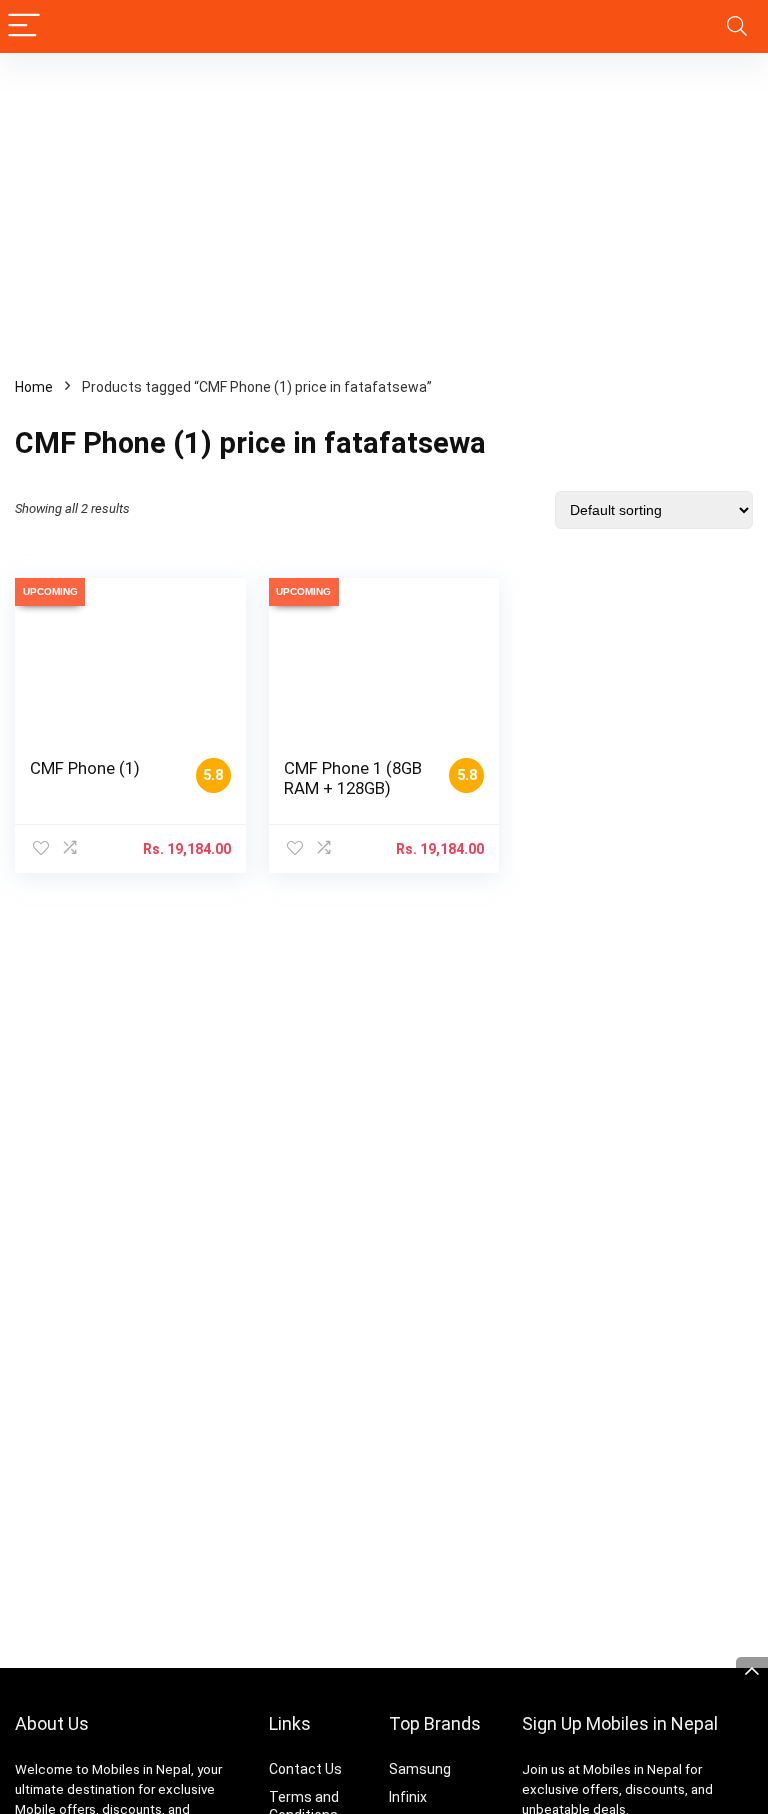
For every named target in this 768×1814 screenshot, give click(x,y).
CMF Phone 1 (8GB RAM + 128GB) (353, 778)
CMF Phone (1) (85, 768)
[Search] (737, 26)
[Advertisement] (384, 203)
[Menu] (24, 26)
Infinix (408, 1797)
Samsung (420, 1769)
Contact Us (305, 1769)
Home (34, 387)
